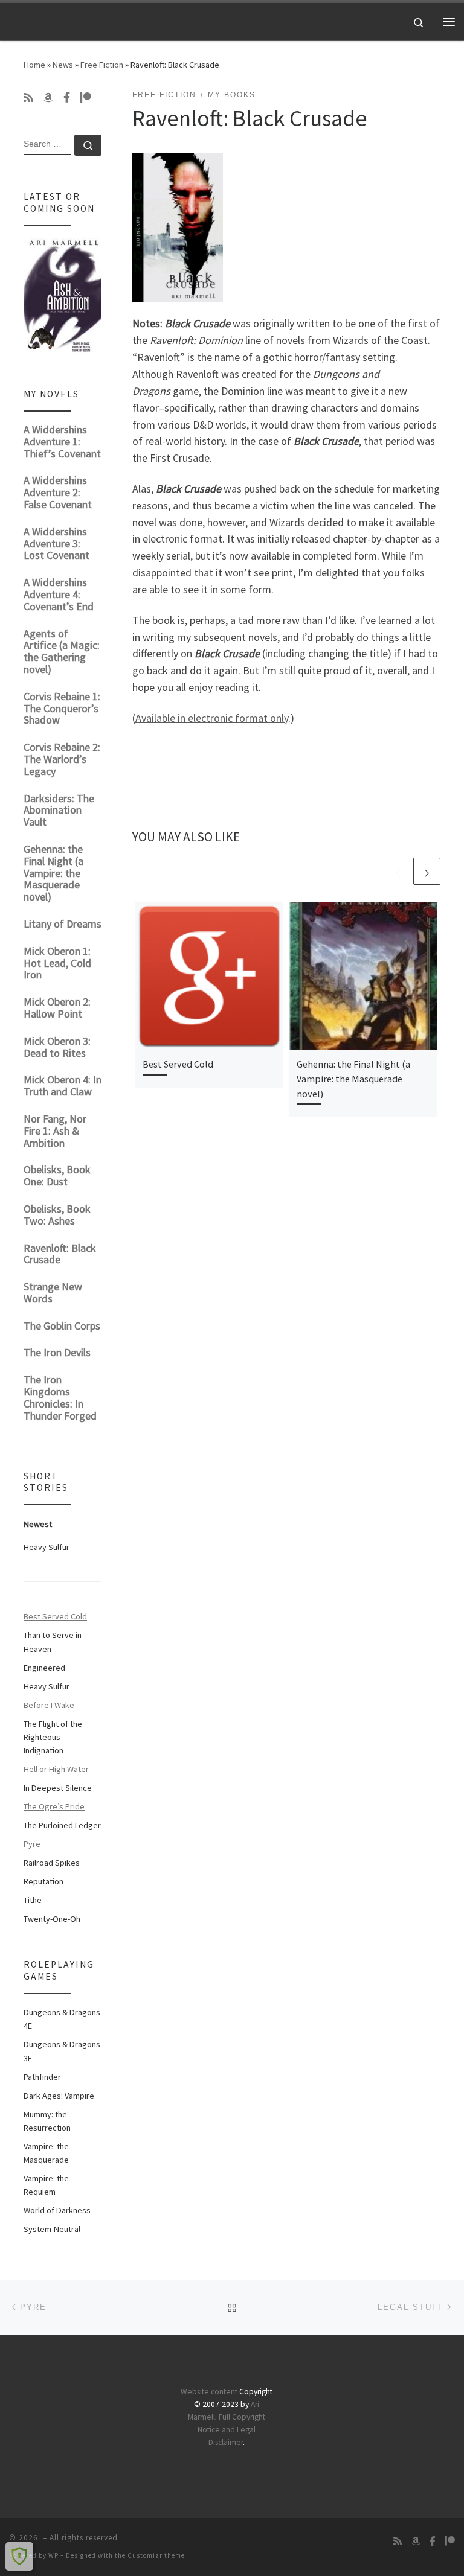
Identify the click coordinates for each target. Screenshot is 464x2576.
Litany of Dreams (63, 924)
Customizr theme (156, 2555)
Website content (209, 2392)
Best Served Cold (178, 1064)
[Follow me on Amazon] (48, 98)
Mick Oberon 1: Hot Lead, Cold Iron (57, 963)
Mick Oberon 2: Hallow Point (57, 1008)
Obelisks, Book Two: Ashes (57, 1215)
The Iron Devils (57, 1352)
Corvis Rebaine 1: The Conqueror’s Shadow (62, 708)
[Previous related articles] (398, 871)
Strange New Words (53, 1293)
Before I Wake (49, 1705)
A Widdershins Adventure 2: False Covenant (58, 492)
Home (34, 65)
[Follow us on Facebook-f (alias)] (67, 98)
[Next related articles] (427, 871)
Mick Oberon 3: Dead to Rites (57, 1047)
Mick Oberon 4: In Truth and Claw (63, 1086)
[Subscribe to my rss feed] (28, 98)
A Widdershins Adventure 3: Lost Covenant (56, 544)
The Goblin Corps (62, 1326)
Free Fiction (102, 65)
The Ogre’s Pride (54, 1806)
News (63, 65)
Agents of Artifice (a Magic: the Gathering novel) (62, 651)
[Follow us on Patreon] (86, 98)
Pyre (32, 1844)
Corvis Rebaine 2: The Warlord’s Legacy (62, 759)
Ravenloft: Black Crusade (60, 1254)
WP (53, 2555)
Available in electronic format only (212, 718)
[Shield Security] (19, 2556)
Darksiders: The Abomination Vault (59, 810)
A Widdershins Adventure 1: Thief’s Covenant (62, 442)
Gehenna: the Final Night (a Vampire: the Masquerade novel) (353, 1079)
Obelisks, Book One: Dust (57, 1175)
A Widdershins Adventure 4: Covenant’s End (59, 594)
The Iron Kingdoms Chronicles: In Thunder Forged (60, 1397)
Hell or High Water (56, 1769)
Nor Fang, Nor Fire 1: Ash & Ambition (55, 1131)
